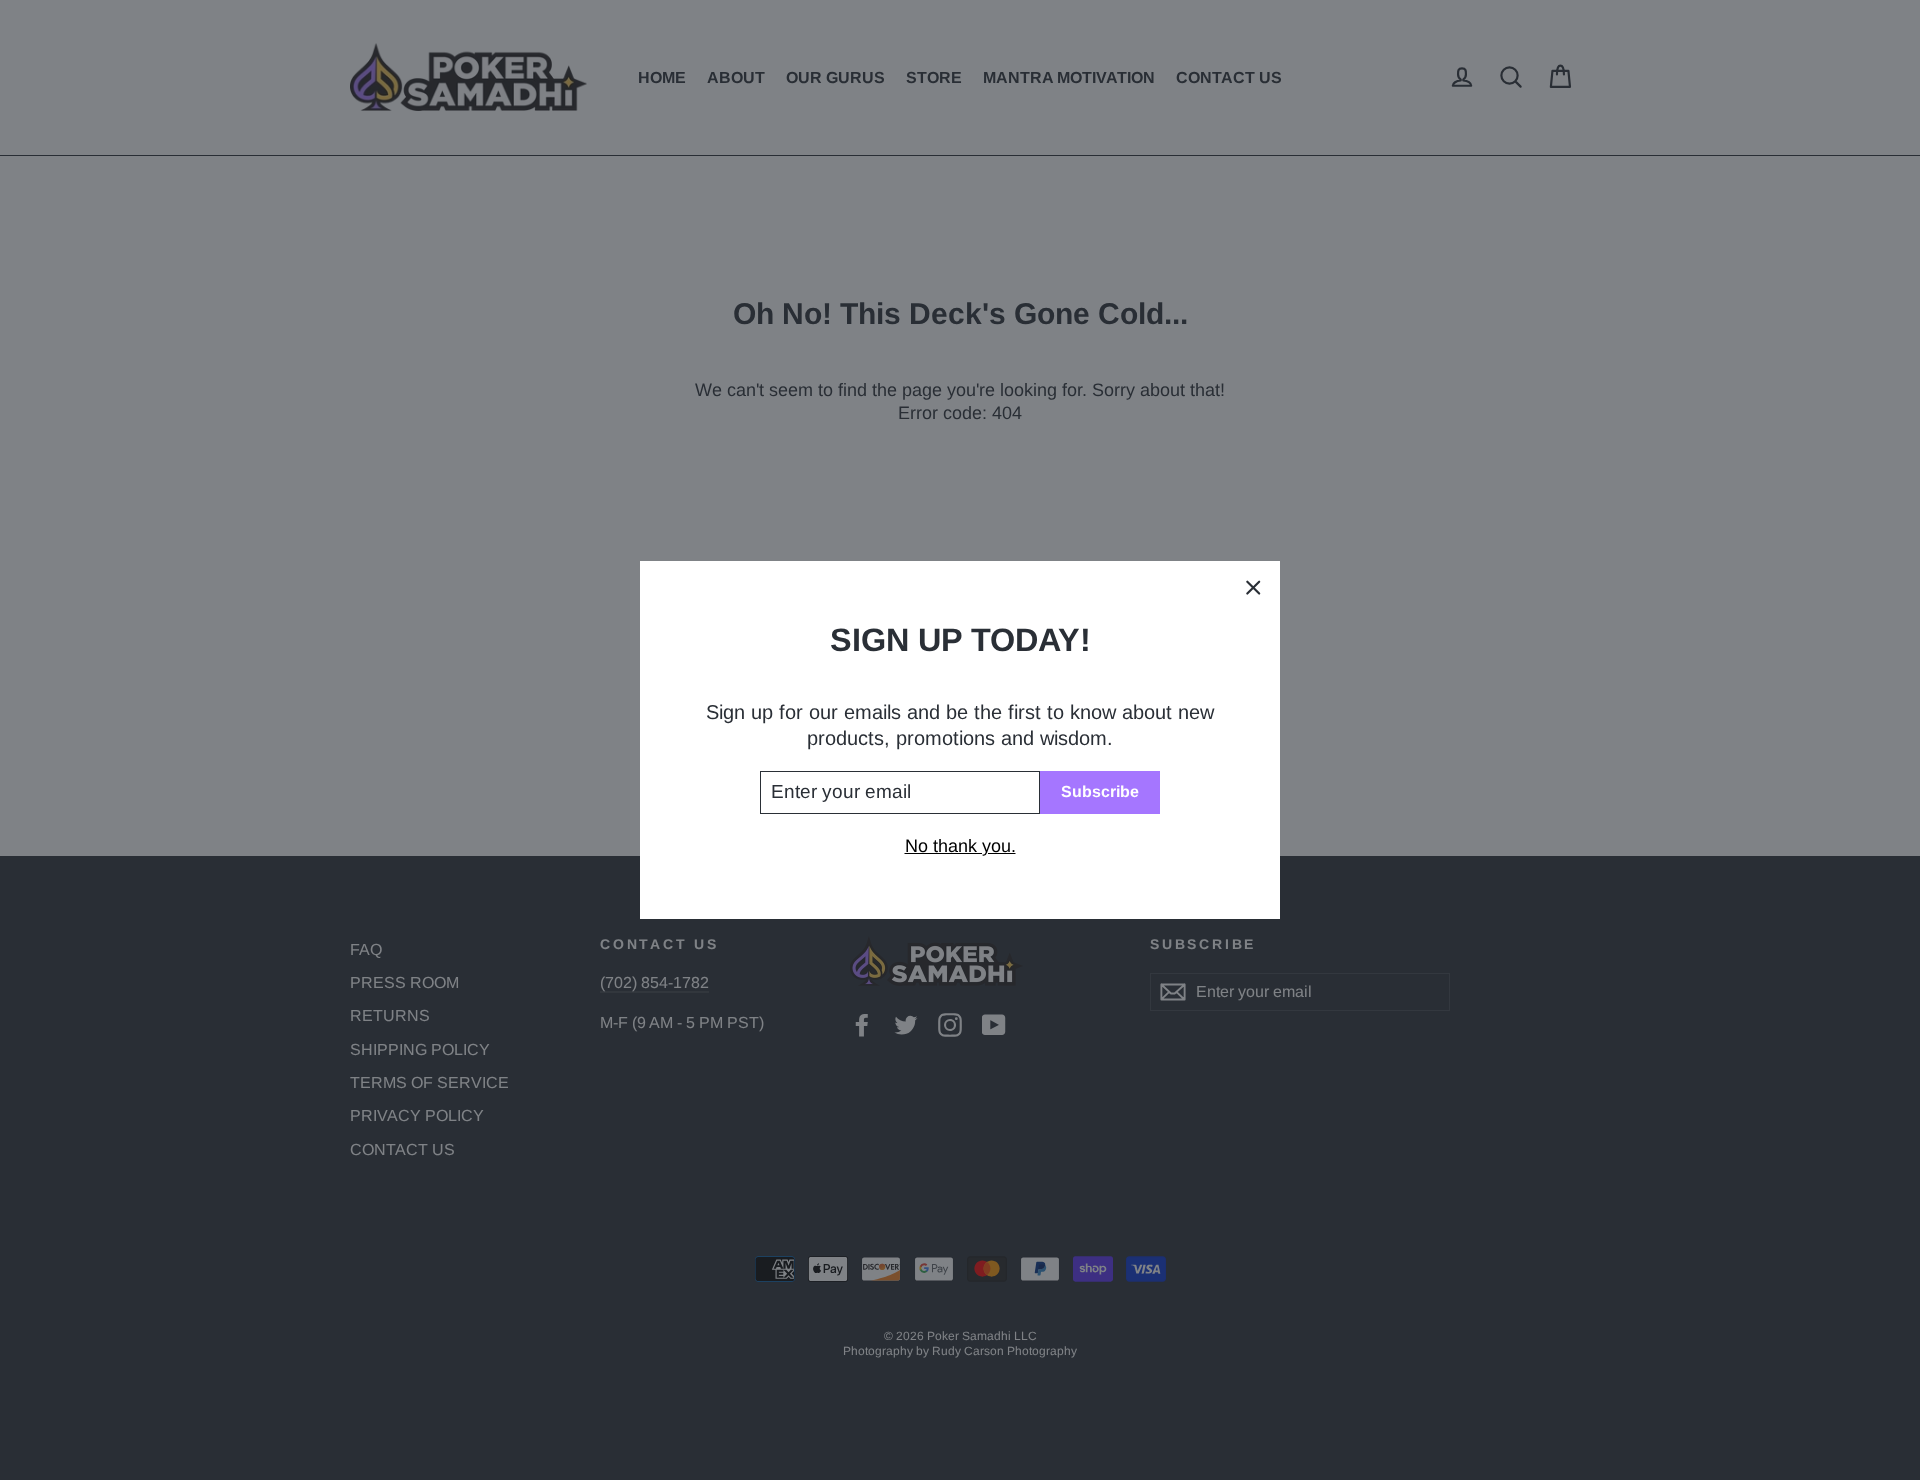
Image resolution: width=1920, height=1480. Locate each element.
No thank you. (960, 846)
